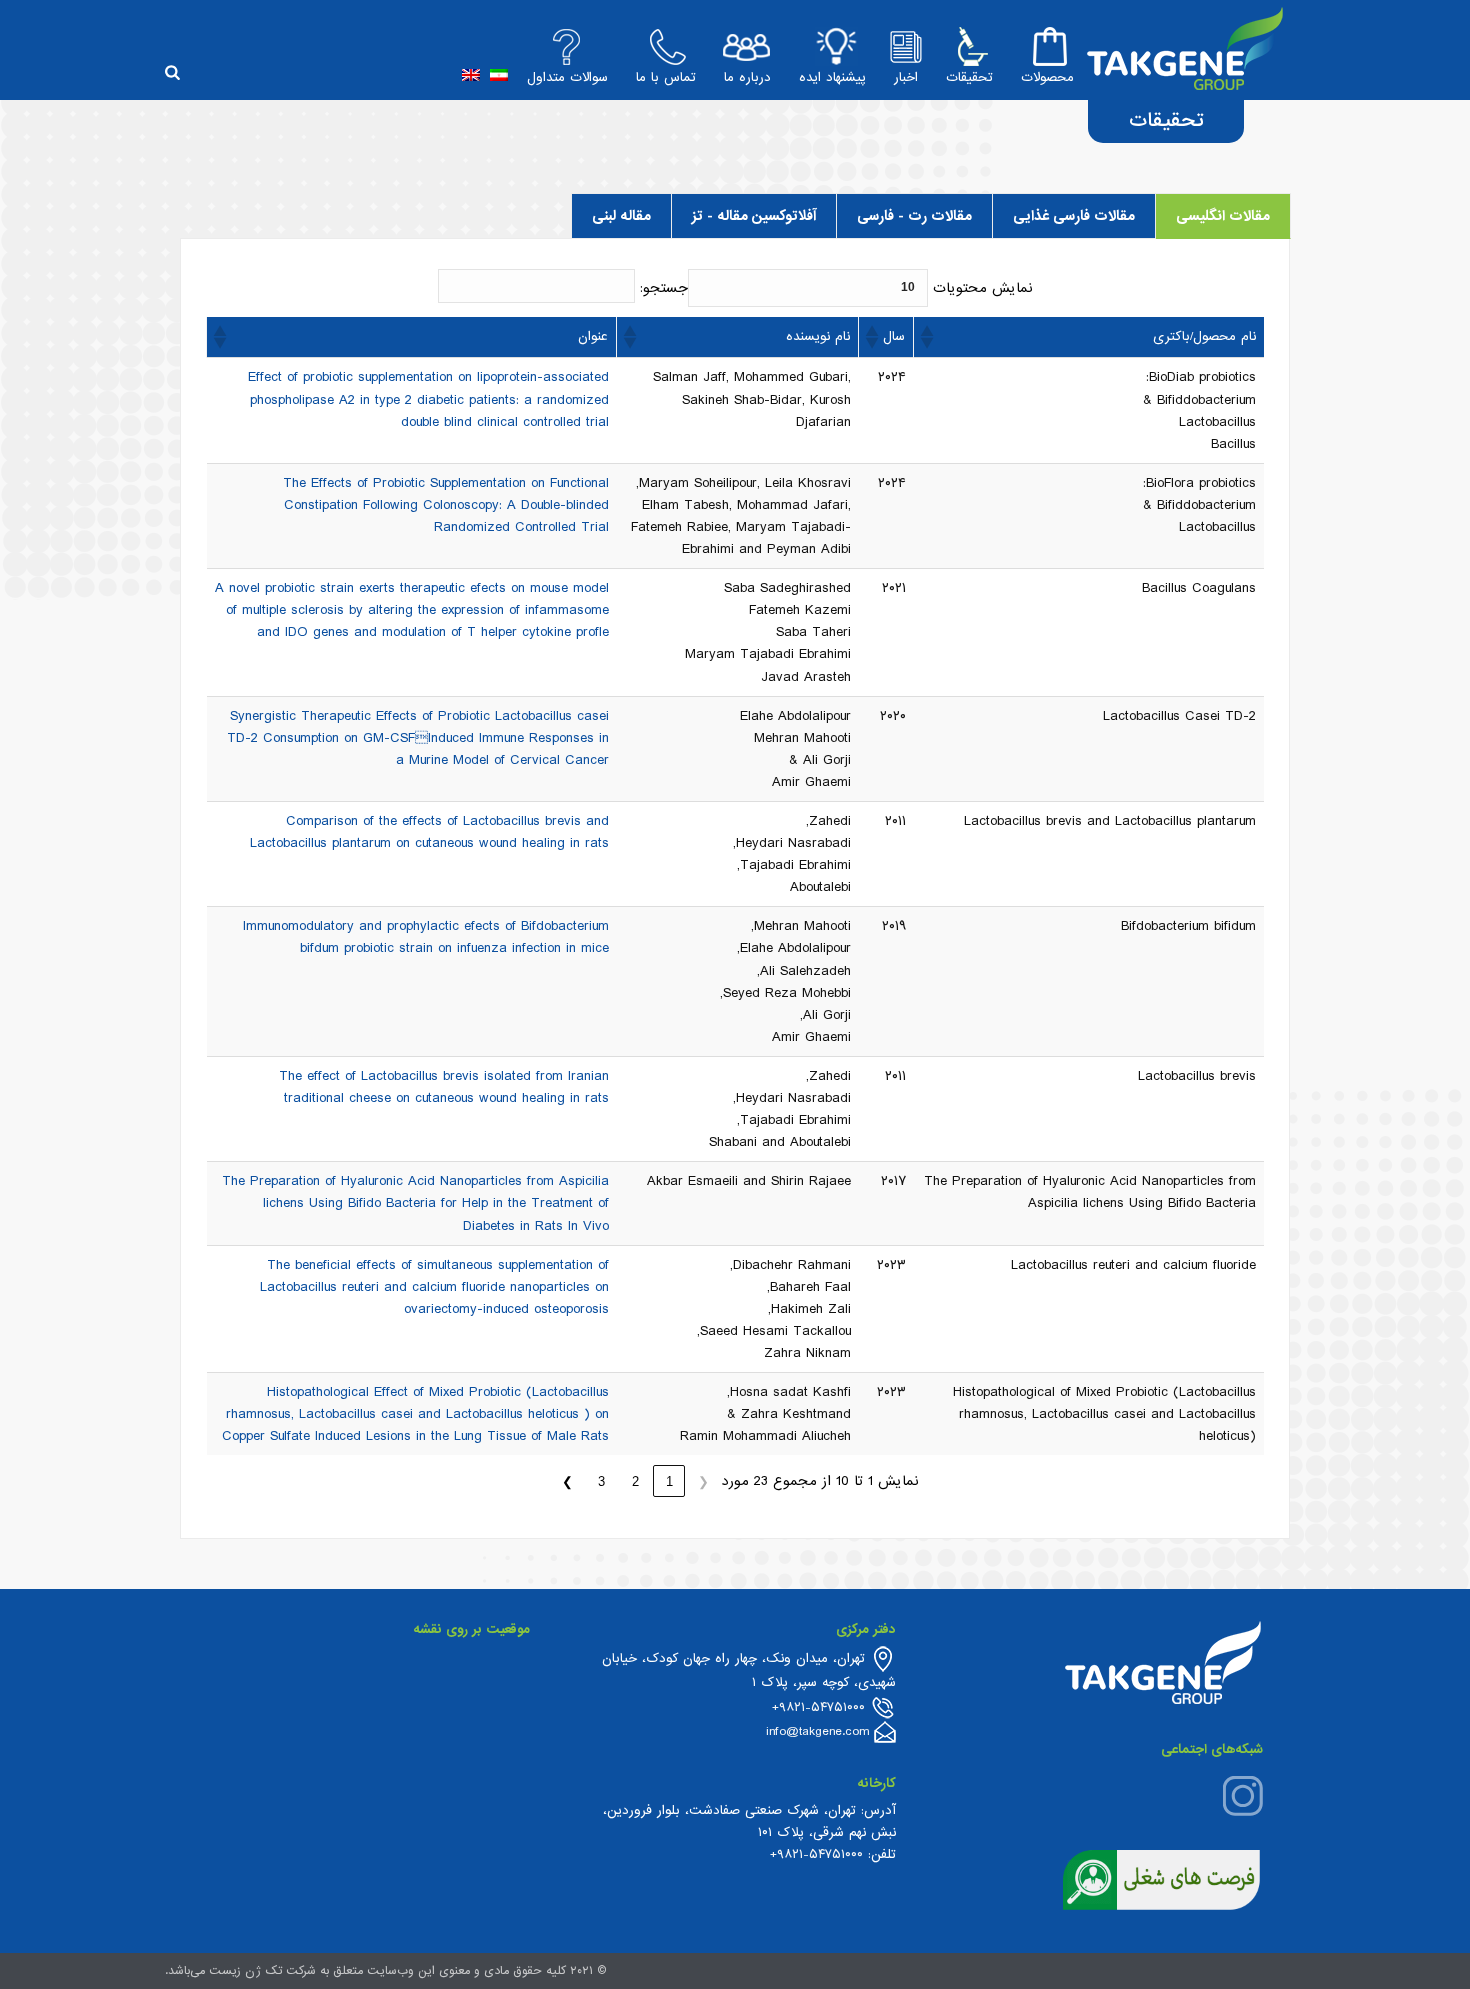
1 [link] (669, 1481)
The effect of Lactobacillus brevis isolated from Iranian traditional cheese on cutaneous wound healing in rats (444, 1087)
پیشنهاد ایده (832, 77)
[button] (928, 337)
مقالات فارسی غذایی (1074, 216)
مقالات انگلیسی (1223, 216)
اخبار (906, 77)
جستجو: (664, 288)
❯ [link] (567, 1481)
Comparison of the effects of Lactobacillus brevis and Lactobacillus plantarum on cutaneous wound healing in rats (429, 832)
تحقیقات (969, 77)
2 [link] (635, 1481)
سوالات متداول (567, 77)
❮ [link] (703, 1481)
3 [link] (601, 1481)
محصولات (1047, 77)
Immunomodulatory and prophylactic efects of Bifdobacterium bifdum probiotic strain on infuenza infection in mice (426, 937)
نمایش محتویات (983, 288)
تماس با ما (666, 77)
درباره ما (747, 77)
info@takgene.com (817, 1731)
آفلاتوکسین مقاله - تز (754, 216)
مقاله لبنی (621, 216)
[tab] (1223, 216)
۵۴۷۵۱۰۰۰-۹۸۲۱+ (816, 1854)
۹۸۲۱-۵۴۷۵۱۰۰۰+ (818, 1707)
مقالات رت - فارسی (914, 216)
